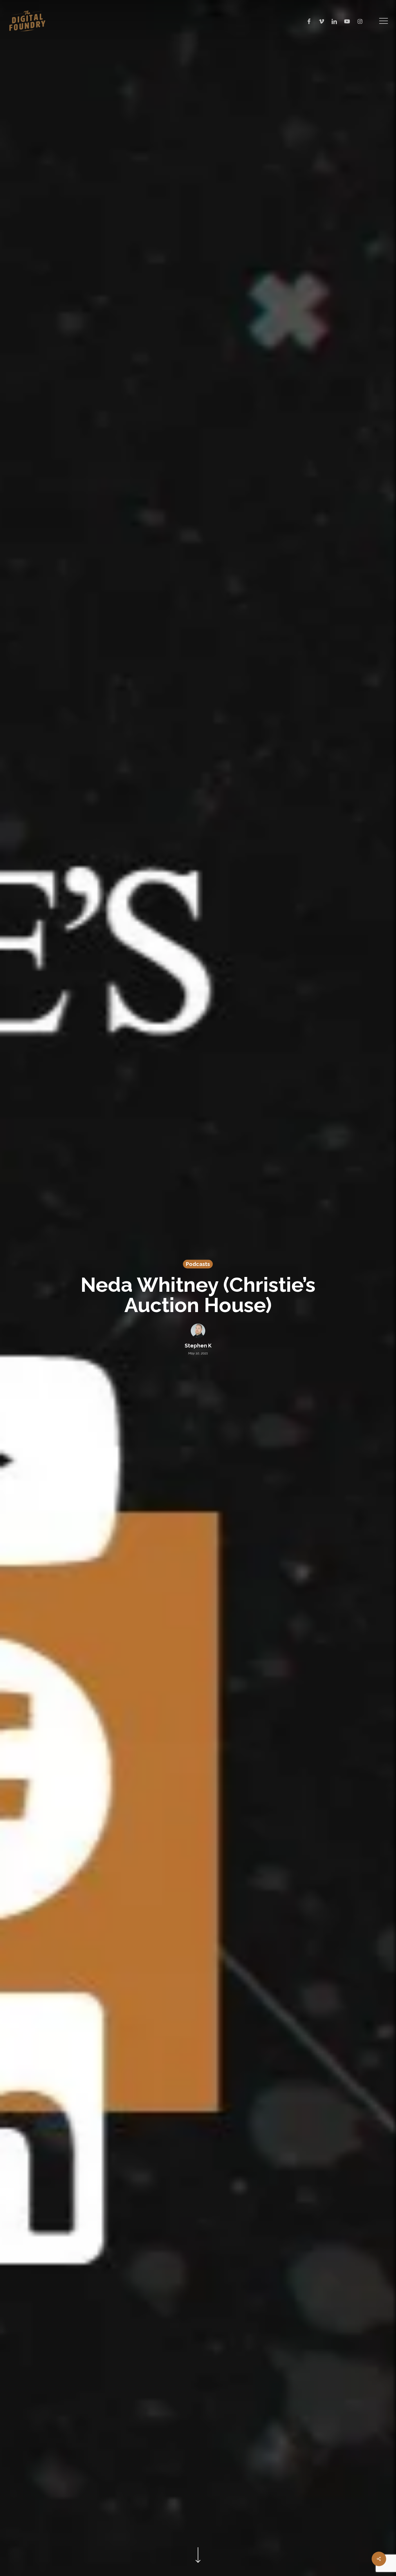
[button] (384, 21)
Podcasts (198, 1264)
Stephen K (198, 1346)
